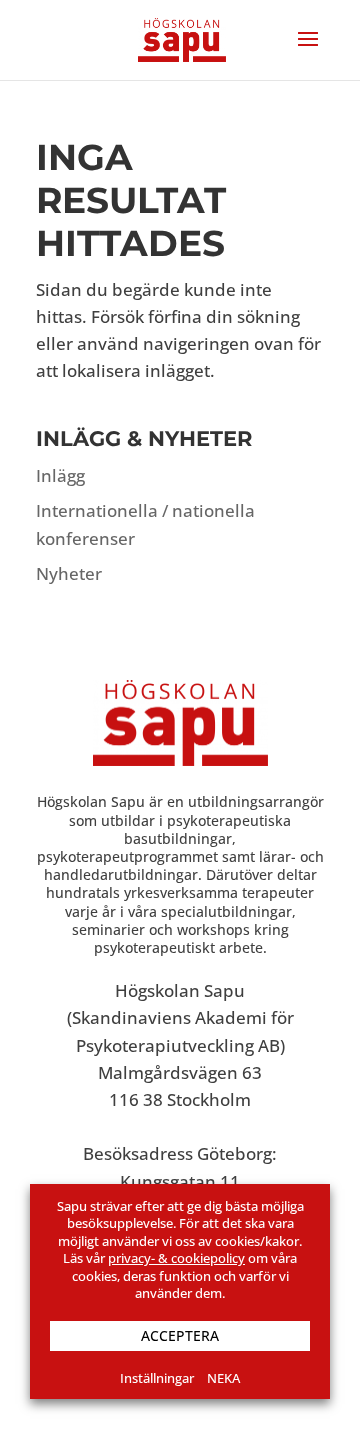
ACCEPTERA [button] (180, 1335)
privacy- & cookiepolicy (176, 1258)
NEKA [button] (223, 1378)
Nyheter (69, 573)
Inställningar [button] (157, 1378)
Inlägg (60, 475)
